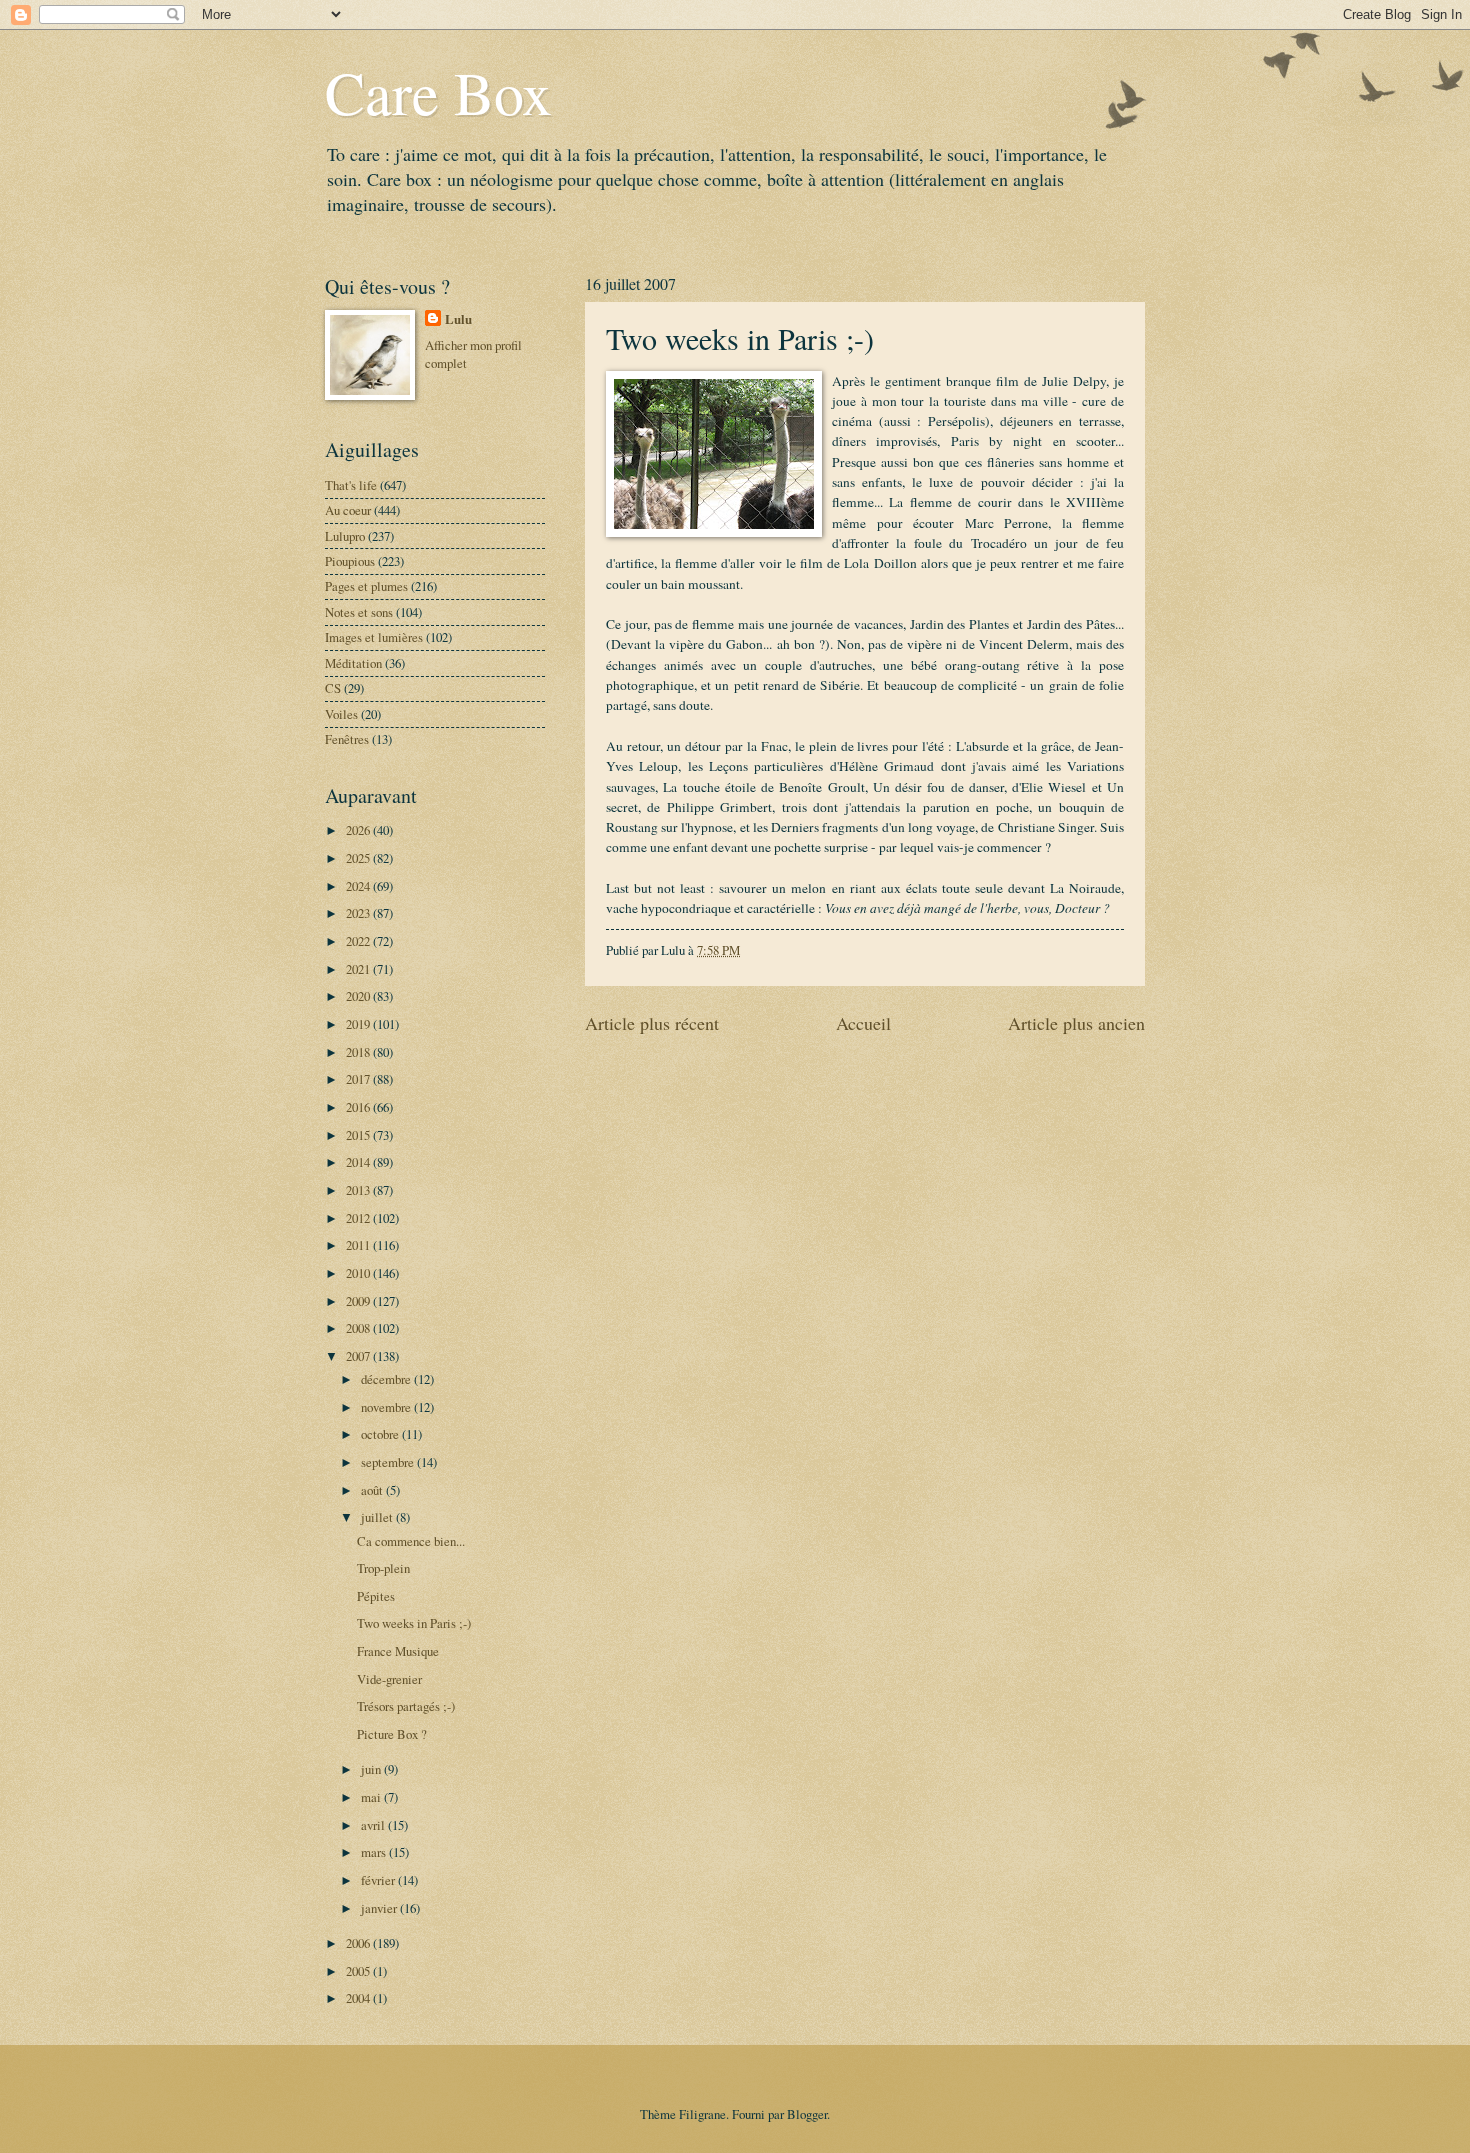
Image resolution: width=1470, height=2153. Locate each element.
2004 (359, 1998)
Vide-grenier (389, 1679)
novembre (387, 1407)
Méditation (353, 663)
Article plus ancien (1076, 1023)
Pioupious (350, 561)
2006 (359, 1943)
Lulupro (345, 536)
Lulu (458, 319)
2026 (359, 830)
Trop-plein (383, 1568)
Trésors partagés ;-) (406, 1706)
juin (372, 1769)
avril (374, 1825)
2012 (359, 1218)
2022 (359, 941)
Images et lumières (374, 637)
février (379, 1880)
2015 (359, 1135)
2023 (359, 913)
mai (372, 1797)
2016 (359, 1107)
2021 (359, 969)
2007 (359, 1356)
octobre (381, 1434)
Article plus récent (652, 1023)
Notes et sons (359, 612)
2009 (359, 1301)
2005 (359, 1971)
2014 (359, 1162)
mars (375, 1852)
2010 (359, 1273)
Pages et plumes (366, 586)
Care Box (438, 92)
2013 (359, 1190)
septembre (389, 1462)
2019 (359, 1024)
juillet (378, 1517)
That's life (351, 485)
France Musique (398, 1651)
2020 (359, 996)
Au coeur (348, 510)
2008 (359, 1328)
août (373, 1490)
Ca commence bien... (411, 1541)
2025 (359, 858)
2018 (359, 1052)
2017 (359, 1079)
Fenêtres (347, 739)
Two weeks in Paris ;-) (414, 1623)
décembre (387, 1379)
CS (333, 688)
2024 (359, 886)
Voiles (341, 714)
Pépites (376, 1596)
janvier (380, 1908)
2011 (359, 1245)
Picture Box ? (392, 1734)
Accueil (863, 1023)
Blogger (807, 2114)
